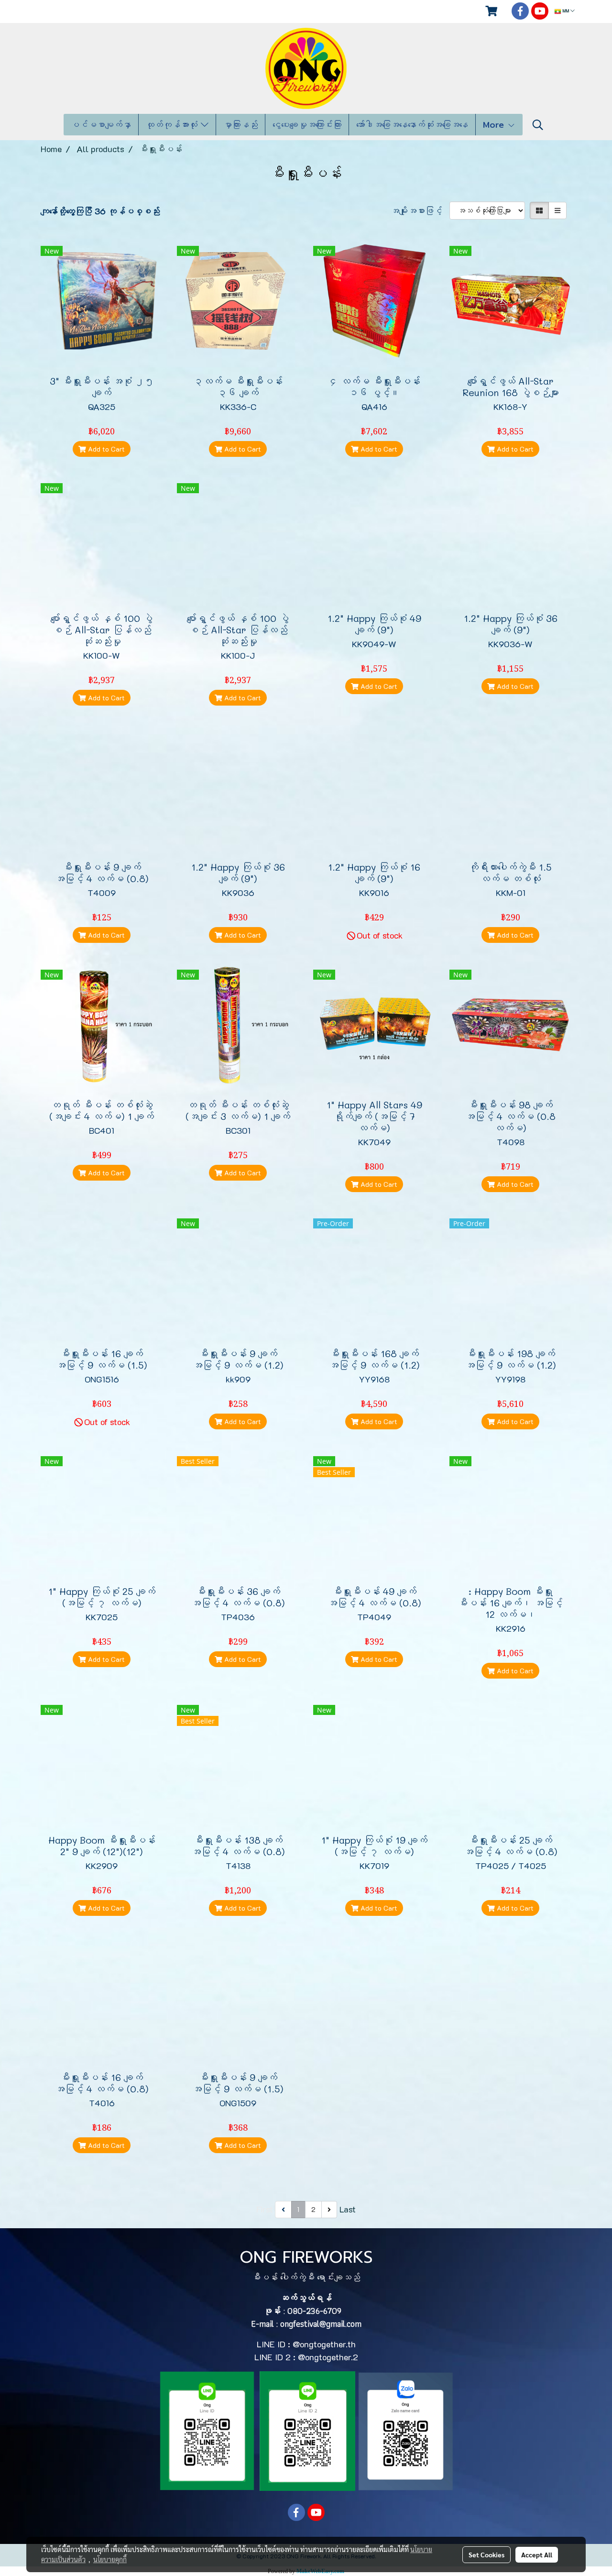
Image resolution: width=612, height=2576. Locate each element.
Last (348, 2209)
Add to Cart (105, 449)
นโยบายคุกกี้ (110, 2559)
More (495, 125)
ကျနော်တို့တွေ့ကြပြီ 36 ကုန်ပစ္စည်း (100, 211)
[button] (538, 125)
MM (566, 11)
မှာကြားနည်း (240, 125)
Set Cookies (486, 2554)
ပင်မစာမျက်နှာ (101, 125)
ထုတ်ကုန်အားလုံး (173, 125)
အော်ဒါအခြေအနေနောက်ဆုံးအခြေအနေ (412, 125)
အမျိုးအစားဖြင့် (420, 210)
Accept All (537, 2554)
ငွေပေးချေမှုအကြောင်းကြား (307, 125)
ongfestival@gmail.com (321, 2324)
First (265, 2209)
